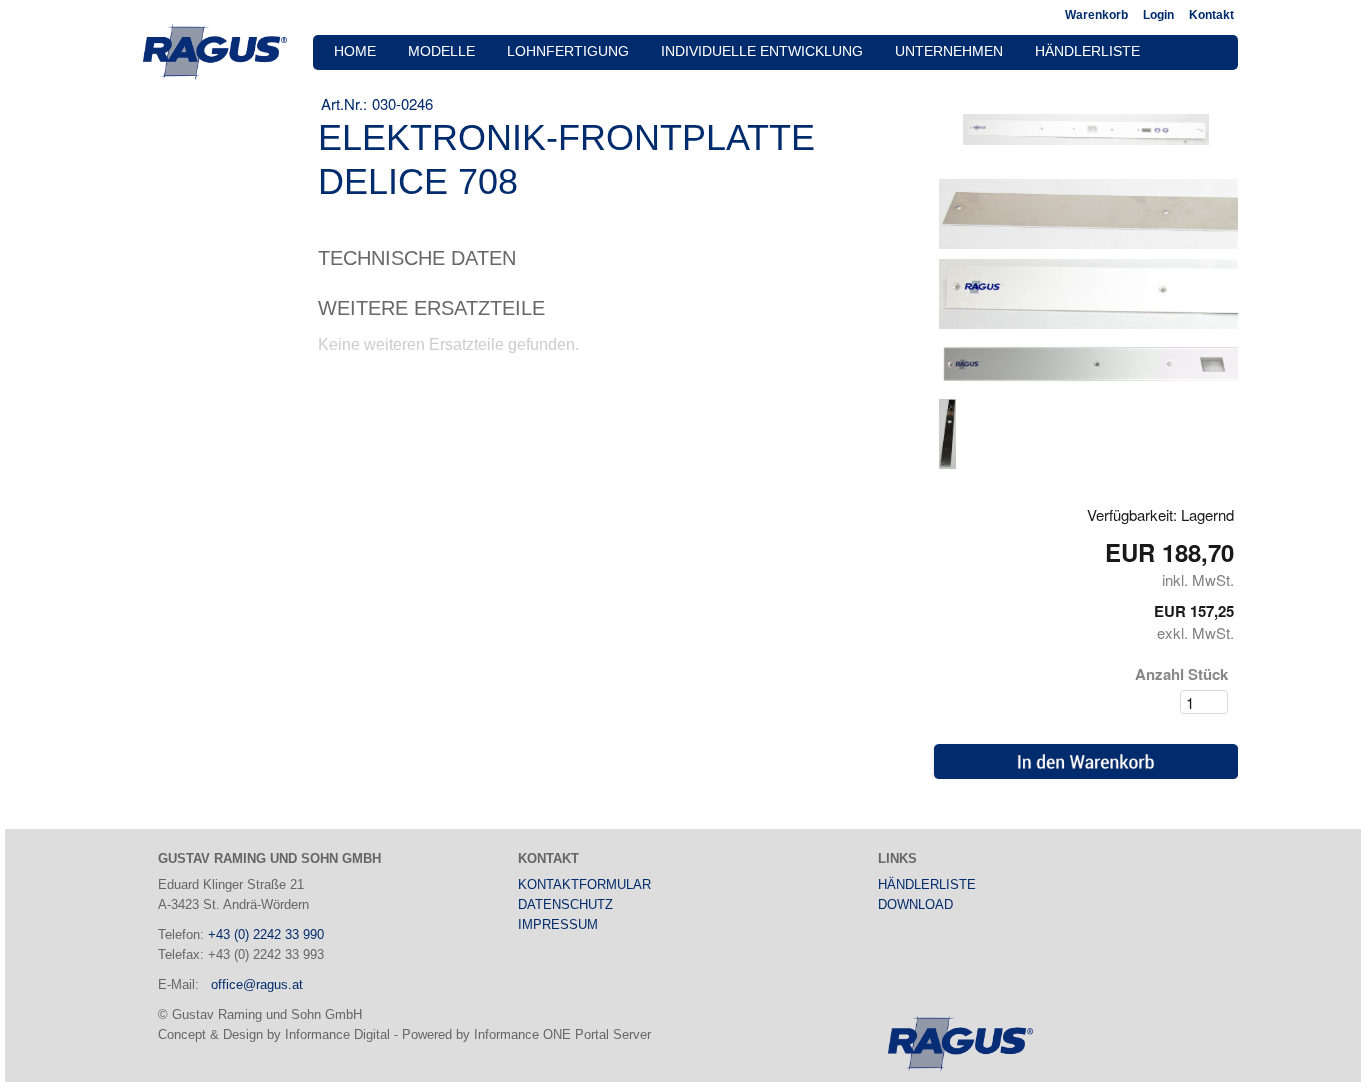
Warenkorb (1096, 15)
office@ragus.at (257, 984)
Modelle (441, 51)
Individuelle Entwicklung (762, 51)
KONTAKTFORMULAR (584, 884)
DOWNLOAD (915, 904)
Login (1158, 15)
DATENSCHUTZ (565, 904)
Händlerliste (1087, 51)
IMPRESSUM (558, 924)
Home (355, 51)
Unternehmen (949, 51)
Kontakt (1211, 15)
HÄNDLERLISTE (927, 884)
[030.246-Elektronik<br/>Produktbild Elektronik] (947, 432)
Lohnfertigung (568, 51)
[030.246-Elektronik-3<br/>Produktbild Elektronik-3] (1086, 128)
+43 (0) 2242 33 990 (266, 934)
